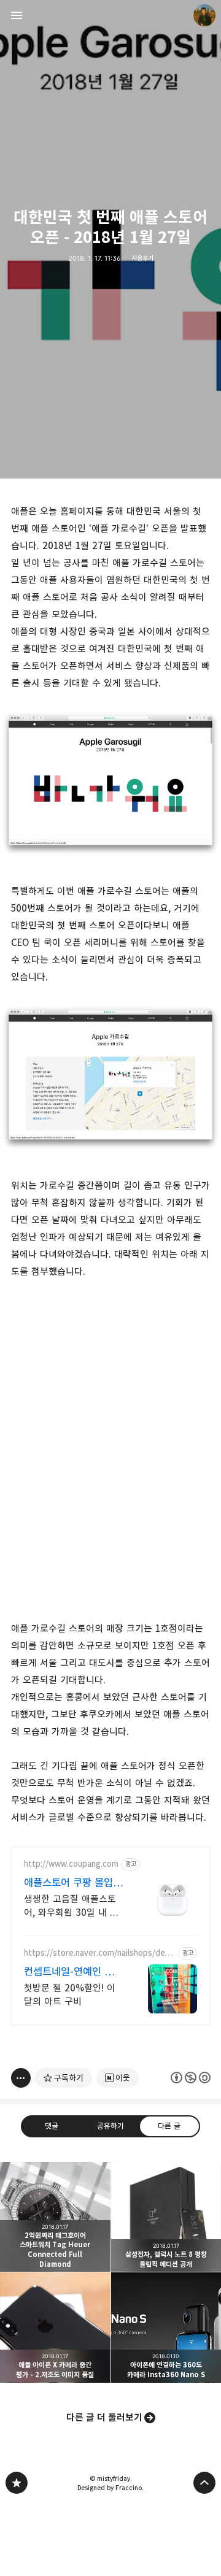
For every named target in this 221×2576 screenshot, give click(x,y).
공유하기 (110, 2126)
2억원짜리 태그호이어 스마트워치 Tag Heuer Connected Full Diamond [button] (55, 2217)
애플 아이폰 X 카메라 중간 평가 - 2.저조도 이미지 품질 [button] (55, 2328)
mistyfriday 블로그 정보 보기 (204, 15)
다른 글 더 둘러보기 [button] (104, 2417)
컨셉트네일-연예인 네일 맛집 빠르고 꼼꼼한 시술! (73, 1972)
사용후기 (142, 258)
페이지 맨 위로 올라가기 (204, 2483)
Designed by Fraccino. (110, 2488)
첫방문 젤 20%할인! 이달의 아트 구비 (70, 1995)
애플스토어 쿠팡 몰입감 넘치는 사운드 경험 (73, 1883)
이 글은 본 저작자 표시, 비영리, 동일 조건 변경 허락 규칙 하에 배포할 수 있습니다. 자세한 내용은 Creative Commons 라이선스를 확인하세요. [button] (191, 2078)
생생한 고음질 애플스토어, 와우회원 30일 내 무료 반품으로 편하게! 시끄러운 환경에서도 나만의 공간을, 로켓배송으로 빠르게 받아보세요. (73, 1906)
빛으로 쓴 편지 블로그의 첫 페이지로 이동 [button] (110, 15)
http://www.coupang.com (71, 1864)
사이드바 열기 (17, 15)
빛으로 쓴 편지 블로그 (17, 2483)
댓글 (52, 2126)
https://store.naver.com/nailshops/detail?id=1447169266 (99, 1953)
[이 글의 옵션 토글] (21, 2078)
